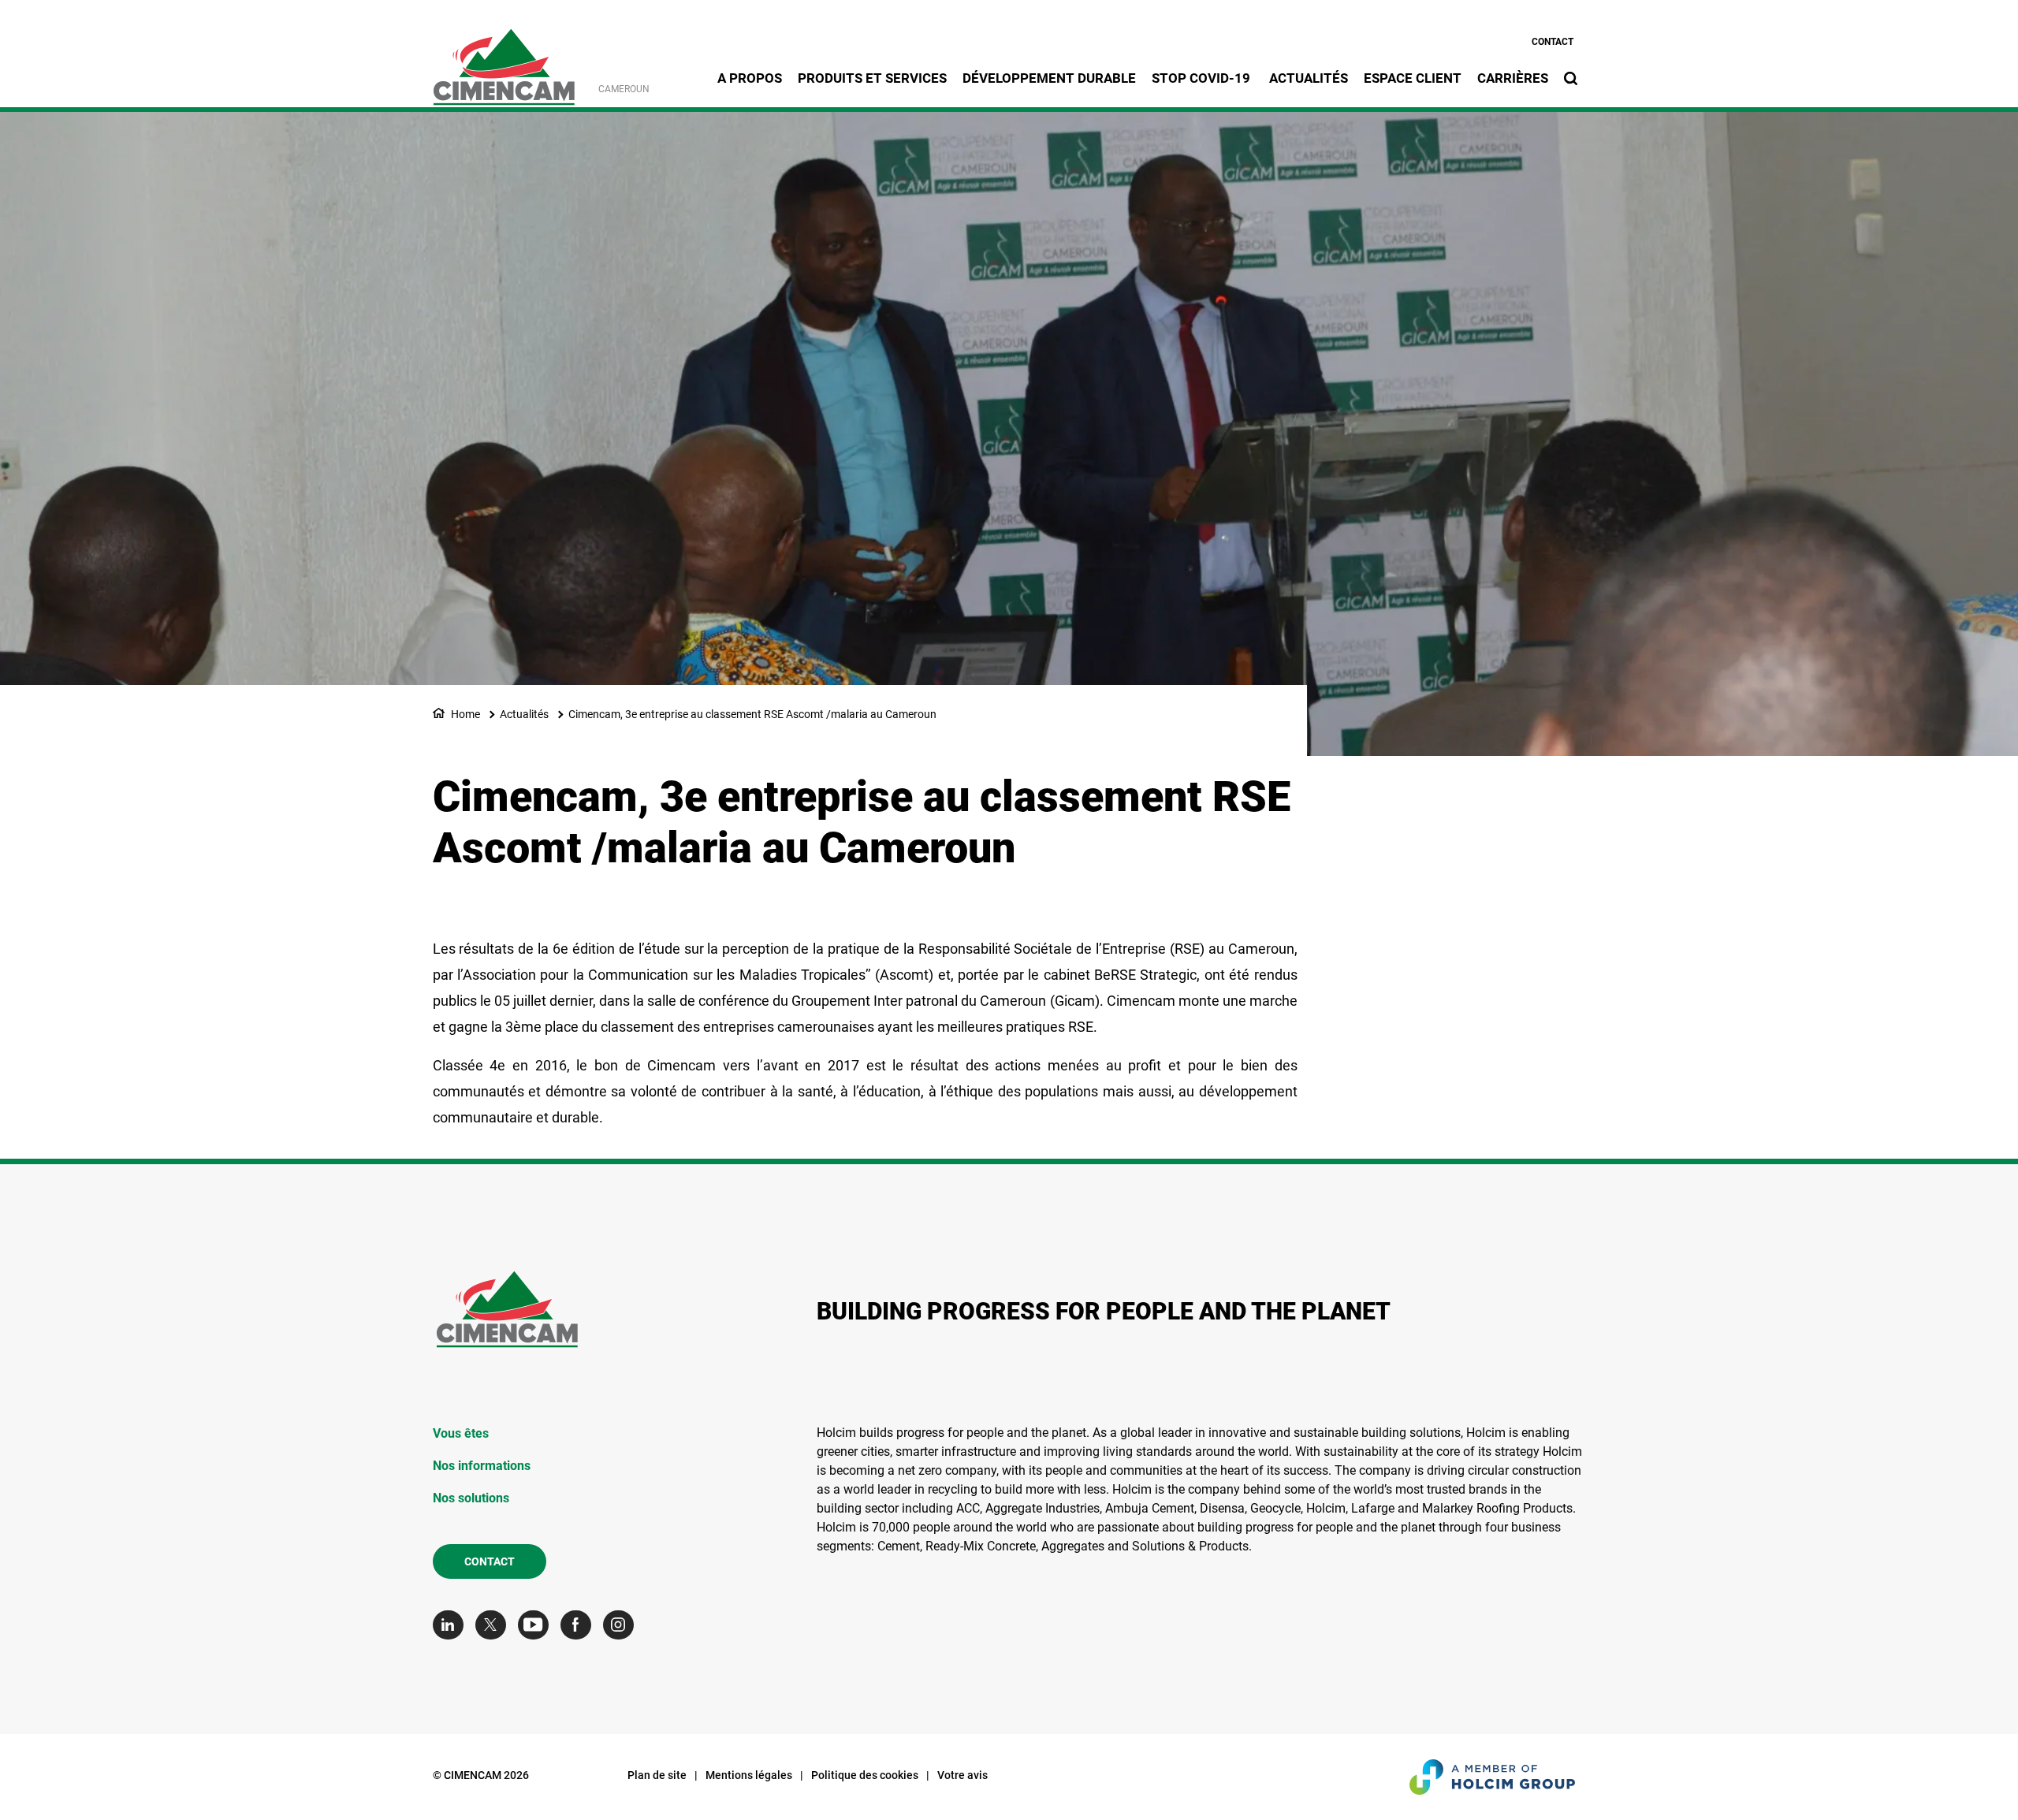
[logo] (504, 58)
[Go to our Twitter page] (495, 1625)
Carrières (1513, 78)
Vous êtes (461, 1433)
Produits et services (872, 78)
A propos (750, 78)
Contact (1553, 42)
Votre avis (962, 1775)
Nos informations (482, 1466)
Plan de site (657, 1775)
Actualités (1309, 78)
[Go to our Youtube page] (537, 1625)
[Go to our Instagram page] (622, 1625)
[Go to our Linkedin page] (452, 1625)
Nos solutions (471, 1498)
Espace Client (1413, 78)
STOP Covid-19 (1203, 78)
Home (465, 714)
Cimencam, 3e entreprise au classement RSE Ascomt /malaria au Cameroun (752, 714)
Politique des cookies (865, 1775)
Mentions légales (749, 1775)
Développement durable (1049, 78)
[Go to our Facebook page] (580, 1625)
